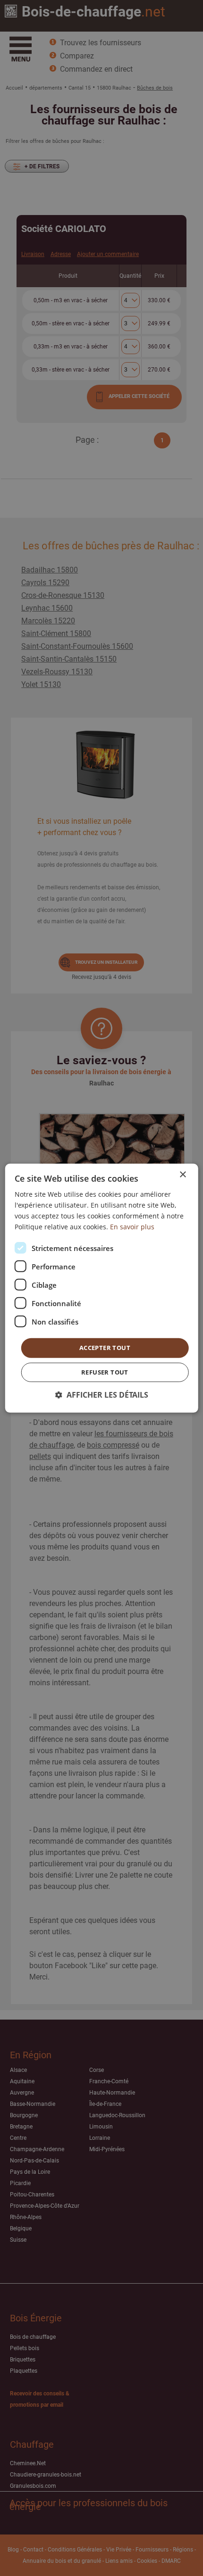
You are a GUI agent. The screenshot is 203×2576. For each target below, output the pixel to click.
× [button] (182, 1174)
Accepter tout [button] (105, 1348)
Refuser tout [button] (105, 1372)
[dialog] (102, 1288)
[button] (102, 1395)
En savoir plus (132, 1227)
